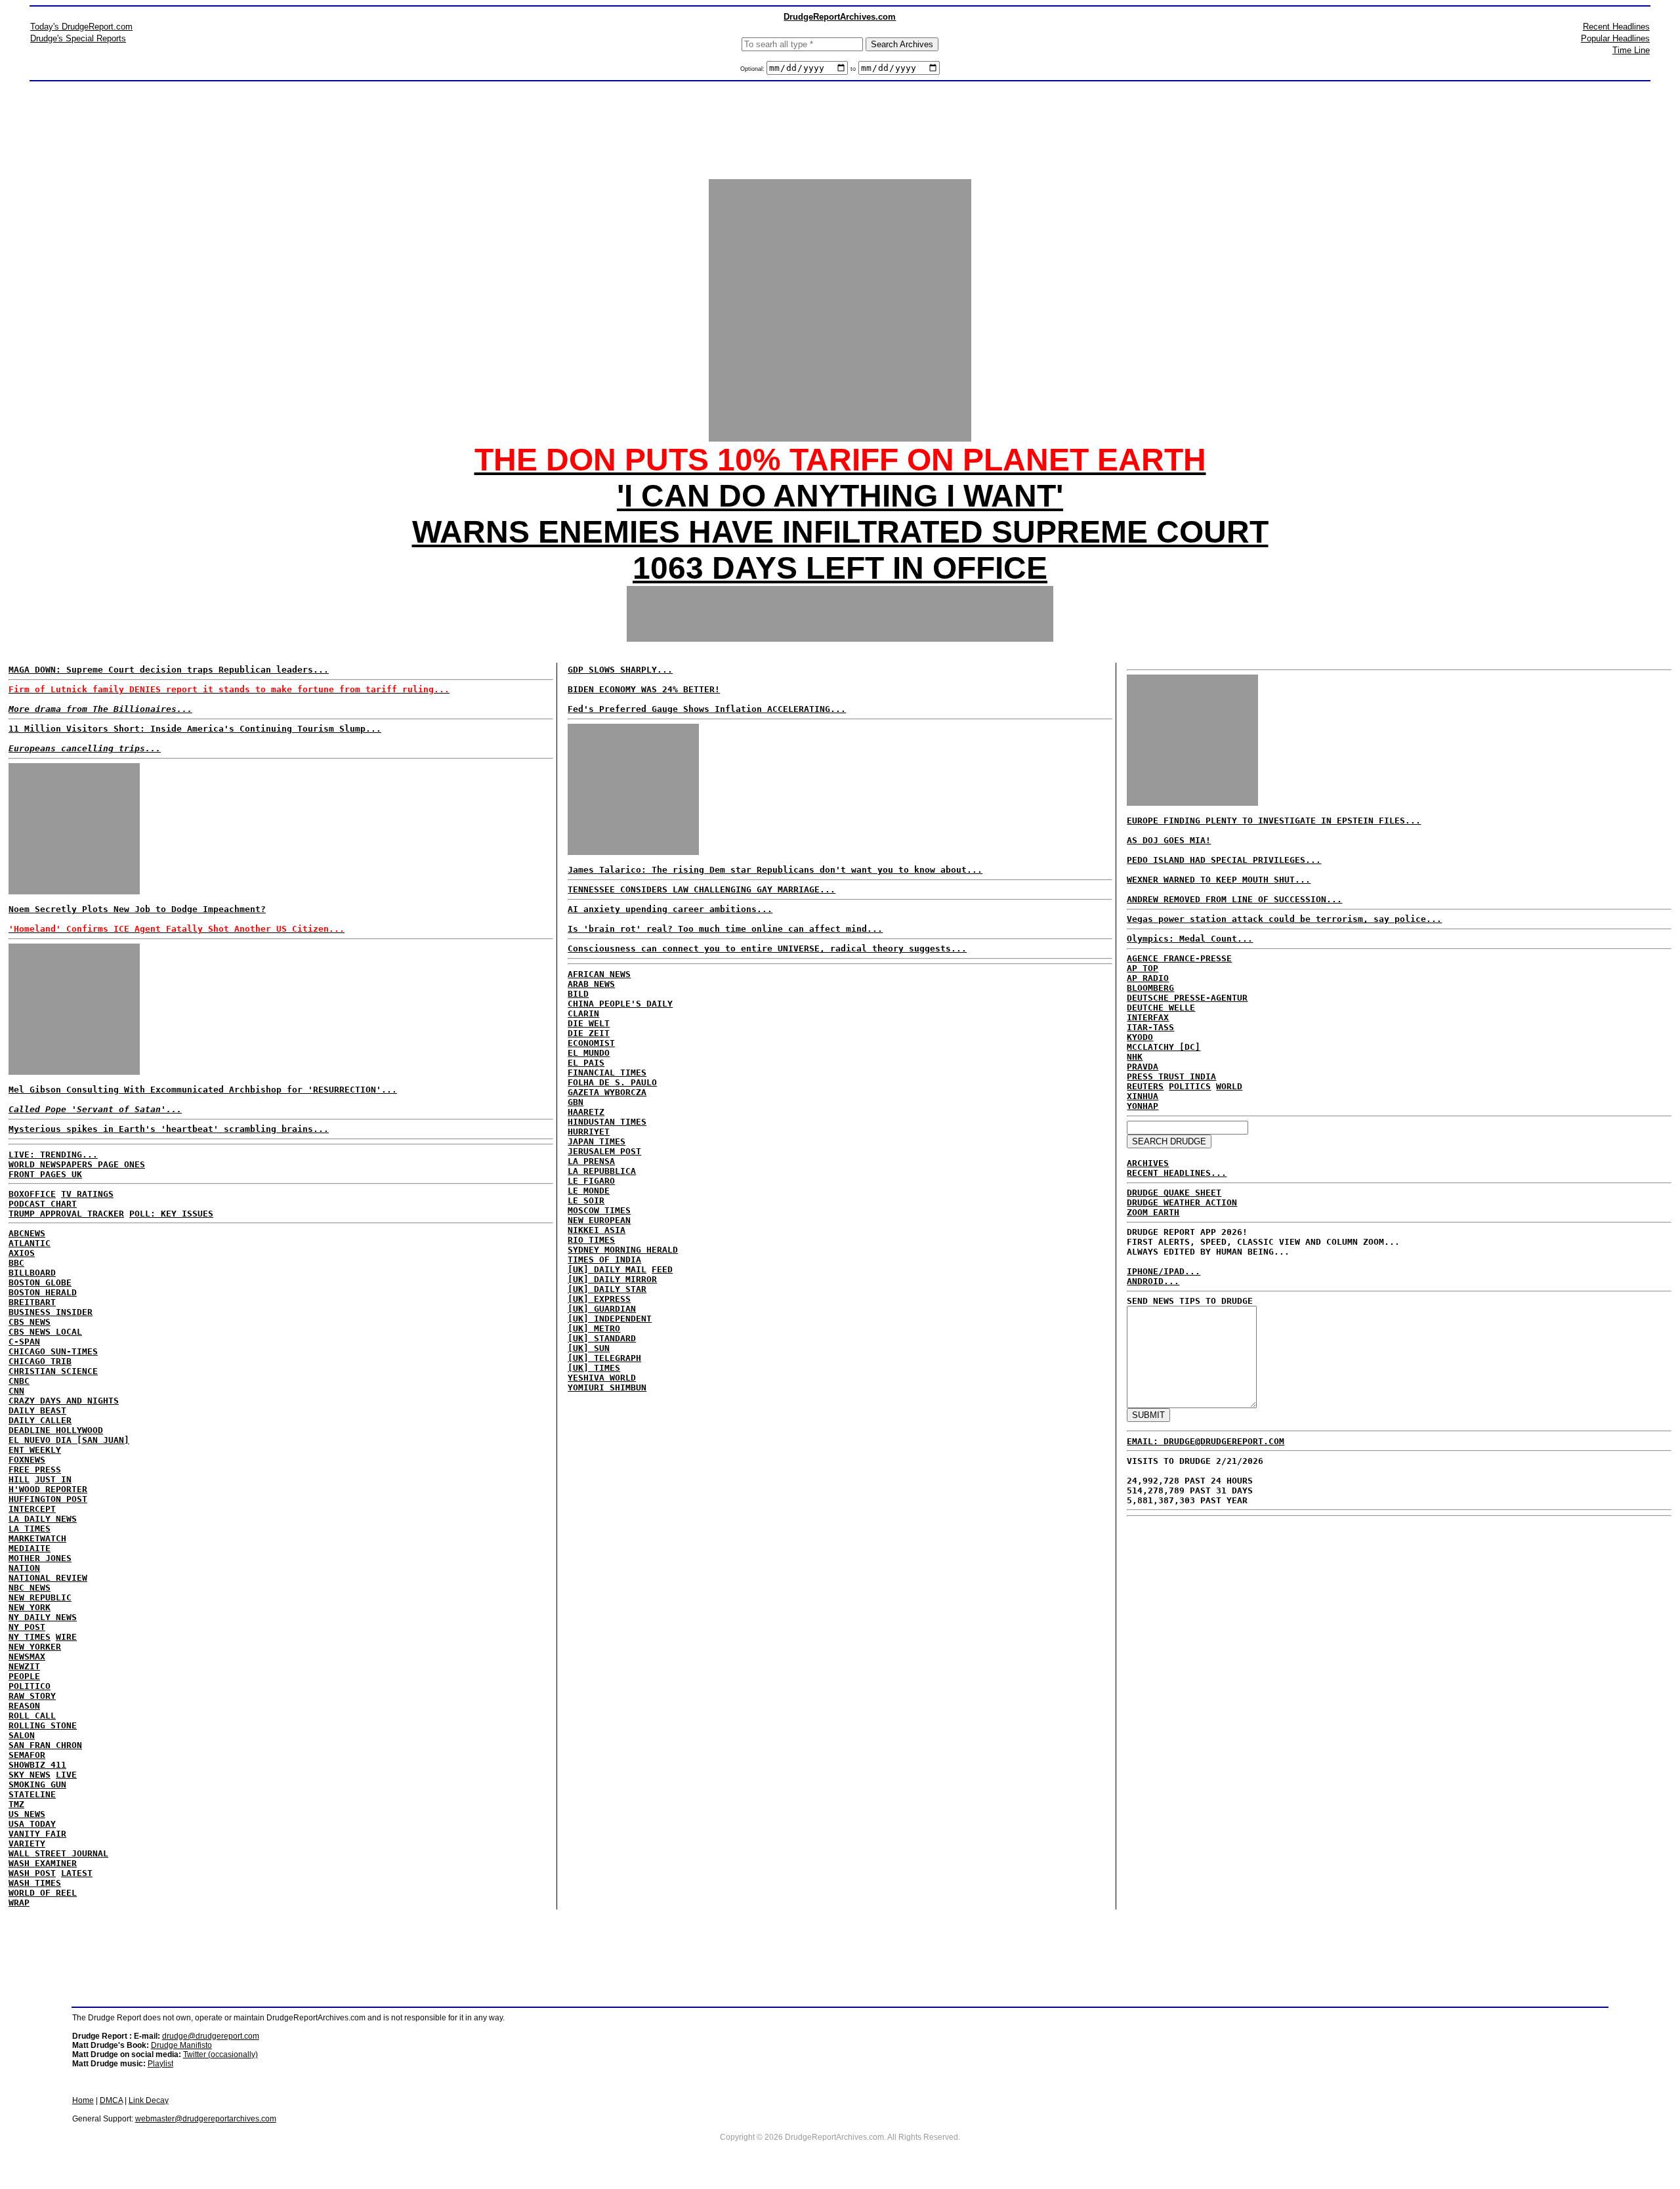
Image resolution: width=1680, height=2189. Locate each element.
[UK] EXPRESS (599, 1299)
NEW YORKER (35, 1647)
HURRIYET (589, 1132)
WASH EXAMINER (43, 1863)
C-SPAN (24, 1342)
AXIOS (22, 1253)
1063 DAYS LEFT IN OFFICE (840, 568)
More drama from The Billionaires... (100, 709)
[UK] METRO (594, 1328)
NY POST (27, 1627)
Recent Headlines (1616, 27)
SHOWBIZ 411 (37, 1765)
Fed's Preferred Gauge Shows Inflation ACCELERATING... (707, 709)
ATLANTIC (30, 1243)
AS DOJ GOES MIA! (1169, 840)
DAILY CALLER (40, 1420)
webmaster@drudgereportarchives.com (206, 2119)
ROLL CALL (32, 1716)
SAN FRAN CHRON (45, 1745)
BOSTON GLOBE (40, 1282)
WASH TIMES (35, 1883)
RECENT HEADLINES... (1177, 1173)
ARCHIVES (1148, 1163)
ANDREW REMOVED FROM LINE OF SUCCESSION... (1234, 899)
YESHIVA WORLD (602, 1378)
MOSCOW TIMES (599, 1210)
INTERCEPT (32, 1509)
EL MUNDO (589, 1053)
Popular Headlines (1615, 38)
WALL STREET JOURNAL (58, 1853)
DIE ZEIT (589, 1033)
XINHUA (1143, 1096)
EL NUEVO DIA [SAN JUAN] (69, 1440)
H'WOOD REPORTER (48, 1489)
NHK (1135, 1057)
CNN (16, 1391)
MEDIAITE (30, 1548)
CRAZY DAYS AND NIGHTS (64, 1401)
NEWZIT (24, 1666)
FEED (662, 1269)
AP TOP (1143, 968)
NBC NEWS (30, 1588)
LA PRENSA (591, 1161)
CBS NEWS (30, 1322)
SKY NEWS (30, 1775)
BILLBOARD (32, 1273)
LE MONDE (589, 1191)
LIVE (66, 1775)
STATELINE (32, 1794)
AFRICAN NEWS (599, 974)
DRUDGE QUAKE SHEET (1174, 1193)
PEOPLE (24, 1676)
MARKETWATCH (37, 1538)
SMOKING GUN (37, 1784)
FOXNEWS (27, 1460)
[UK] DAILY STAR (607, 1289)
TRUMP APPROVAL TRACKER (66, 1214)
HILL (19, 1479)
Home (83, 2100)
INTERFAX (1148, 1017)
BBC (16, 1263)
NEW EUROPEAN (599, 1220)
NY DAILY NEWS (43, 1617)
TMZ (16, 1804)
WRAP (19, 1903)
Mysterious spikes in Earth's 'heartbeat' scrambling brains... (169, 1129)
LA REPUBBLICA (602, 1171)
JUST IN (53, 1479)
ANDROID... (1153, 1281)
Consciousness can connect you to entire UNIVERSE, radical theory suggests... (767, 949)
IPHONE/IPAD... (1164, 1271)
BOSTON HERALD (43, 1292)
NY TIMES (30, 1637)
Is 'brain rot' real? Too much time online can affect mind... (725, 929)
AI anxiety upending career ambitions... (670, 909)
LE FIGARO (591, 1181)
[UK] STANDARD (602, 1338)
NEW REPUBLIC (40, 1597)
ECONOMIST (591, 1043)
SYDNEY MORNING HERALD (623, 1250)
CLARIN (583, 1013)
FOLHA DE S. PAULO (612, 1082)
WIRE (66, 1637)
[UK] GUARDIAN (602, 1309)
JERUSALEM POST (604, 1151)
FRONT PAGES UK (45, 1174)
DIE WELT (589, 1023)
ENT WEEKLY (35, 1450)
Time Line (1631, 50)
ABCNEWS (27, 1233)
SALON (22, 1735)
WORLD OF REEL (43, 1893)
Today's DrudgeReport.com (81, 27)
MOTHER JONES (40, 1558)
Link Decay (149, 2100)
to (853, 69)
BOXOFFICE (32, 1194)
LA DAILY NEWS (43, 1519)
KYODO (1140, 1037)
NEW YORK (30, 1607)
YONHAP (1143, 1106)
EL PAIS (586, 1063)
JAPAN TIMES (597, 1141)
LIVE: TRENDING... (53, 1155)
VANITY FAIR (37, 1834)
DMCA (111, 2100)
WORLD (1229, 1086)
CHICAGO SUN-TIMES (53, 1351)
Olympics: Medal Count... (1190, 939)
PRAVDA (1143, 1067)
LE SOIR (586, 1200)
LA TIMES (30, 1529)
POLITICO (30, 1686)
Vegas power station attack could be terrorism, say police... (1284, 919)
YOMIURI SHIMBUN (607, 1387)
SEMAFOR (27, 1755)
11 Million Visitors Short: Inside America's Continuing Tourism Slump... (195, 729)
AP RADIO (1148, 978)
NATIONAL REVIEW (48, 1578)
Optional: (753, 69)
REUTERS (1145, 1086)
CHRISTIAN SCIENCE (53, 1371)
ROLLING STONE (43, 1725)
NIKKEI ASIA (597, 1230)
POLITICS (1190, 1086)
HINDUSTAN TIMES (607, 1122)
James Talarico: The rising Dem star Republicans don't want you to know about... (775, 870)
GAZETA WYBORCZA (607, 1092)
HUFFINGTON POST (48, 1499)
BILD (578, 994)
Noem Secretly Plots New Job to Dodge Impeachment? (137, 909)
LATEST (77, 1873)
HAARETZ (586, 1112)
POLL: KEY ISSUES (171, 1214)
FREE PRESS (35, 1470)
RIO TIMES (591, 1240)
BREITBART (32, 1302)
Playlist (160, 2064)
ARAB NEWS (591, 984)
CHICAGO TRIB (40, 1361)
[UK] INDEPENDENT (610, 1319)
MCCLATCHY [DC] (1164, 1047)
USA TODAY (32, 1824)
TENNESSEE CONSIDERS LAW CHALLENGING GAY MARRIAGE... (702, 889)
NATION (24, 1568)
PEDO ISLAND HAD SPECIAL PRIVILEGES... (1224, 860)
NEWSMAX (27, 1657)
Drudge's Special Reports (78, 38)
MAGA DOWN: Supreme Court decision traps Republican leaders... (169, 670)
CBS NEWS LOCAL (45, 1332)
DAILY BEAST (37, 1410)
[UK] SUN (589, 1348)
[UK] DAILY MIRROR (612, 1279)
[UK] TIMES (594, 1368)
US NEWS (27, 1814)
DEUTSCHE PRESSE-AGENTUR (1187, 998)
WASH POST (32, 1873)
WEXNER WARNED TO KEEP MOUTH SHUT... (1219, 880)
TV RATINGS (87, 1194)
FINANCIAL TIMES (607, 1073)
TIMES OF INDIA (604, 1260)
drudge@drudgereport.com (211, 2036)
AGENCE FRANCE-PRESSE (1179, 958)
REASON (24, 1706)
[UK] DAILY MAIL (607, 1269)
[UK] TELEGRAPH (604, 1358)
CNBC (19, 1381)
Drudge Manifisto (181, 2045)
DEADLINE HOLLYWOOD (56, 1430)
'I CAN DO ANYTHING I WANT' (840, 496)
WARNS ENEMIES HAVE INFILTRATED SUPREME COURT (840, 532)
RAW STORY (32, 1696)
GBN (576, 1102)
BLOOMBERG (1150, 988)
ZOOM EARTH (1153, 1212)
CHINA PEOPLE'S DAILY (620, 1004)
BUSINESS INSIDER (51, 1312)
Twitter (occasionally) (220, 2054)
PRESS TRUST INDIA (1171, 1076)
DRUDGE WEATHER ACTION (1182, 1202)
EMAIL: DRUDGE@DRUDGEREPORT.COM (1206, 1441)
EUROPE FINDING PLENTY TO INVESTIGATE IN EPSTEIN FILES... (1274, 821)
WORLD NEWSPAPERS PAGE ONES (77, 1164)
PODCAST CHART (43, 1204)
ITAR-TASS (1150, 1027)
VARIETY (27, 1844)
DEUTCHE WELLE (1161, 1008)
